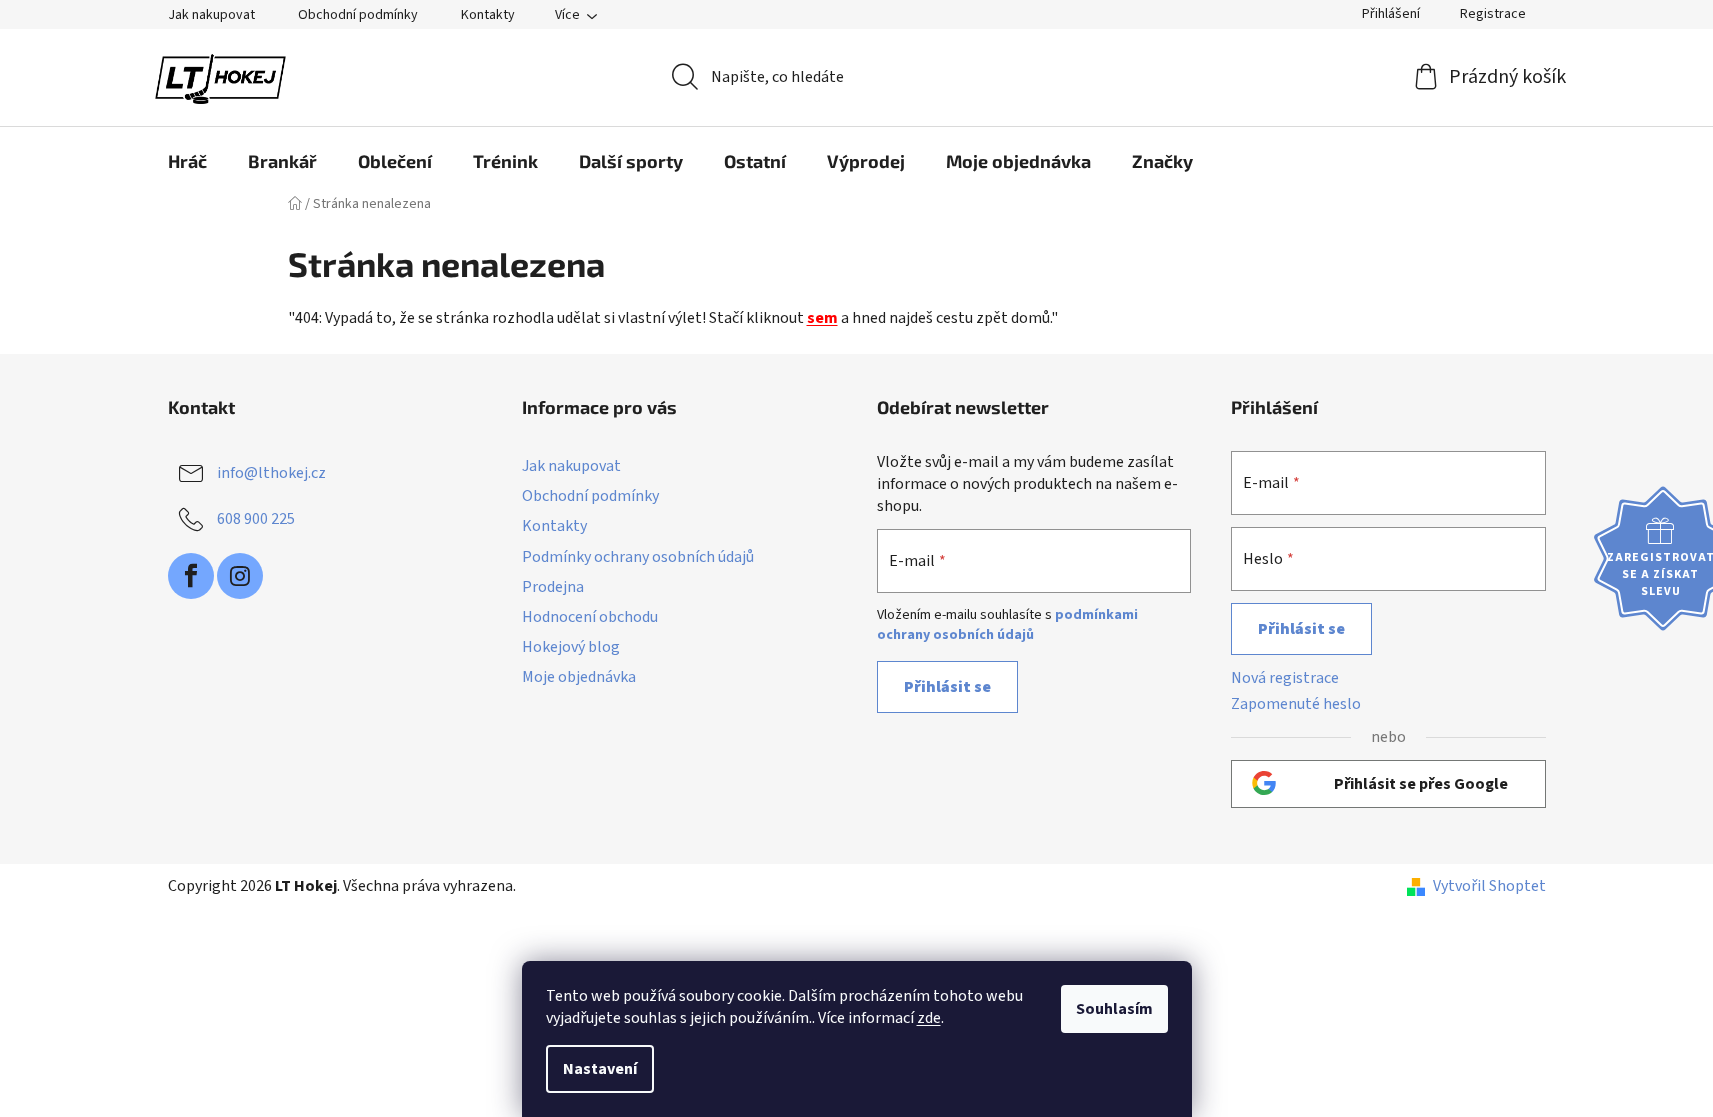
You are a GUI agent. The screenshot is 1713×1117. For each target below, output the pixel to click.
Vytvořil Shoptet (1489, 886)
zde (929, 1018)
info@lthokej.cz (271, 473)
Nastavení (600, 1069)
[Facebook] (191, 576)
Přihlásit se (947, 687)
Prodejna (553, 587)
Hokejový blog (571, 647)
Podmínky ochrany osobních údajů (638, 557)
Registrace (1493, 14)
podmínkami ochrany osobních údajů (1007, 625)
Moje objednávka (579, 677)
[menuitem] (187, 161)
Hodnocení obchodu (590, 617)
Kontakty (488, 15)
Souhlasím (1114, 1009)
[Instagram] (240, 576)
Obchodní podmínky (358, 15)
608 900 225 (256, 519)
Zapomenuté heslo (1296, 704)
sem (822, 318)
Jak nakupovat (211, 15)
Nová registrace (1285, 678)
